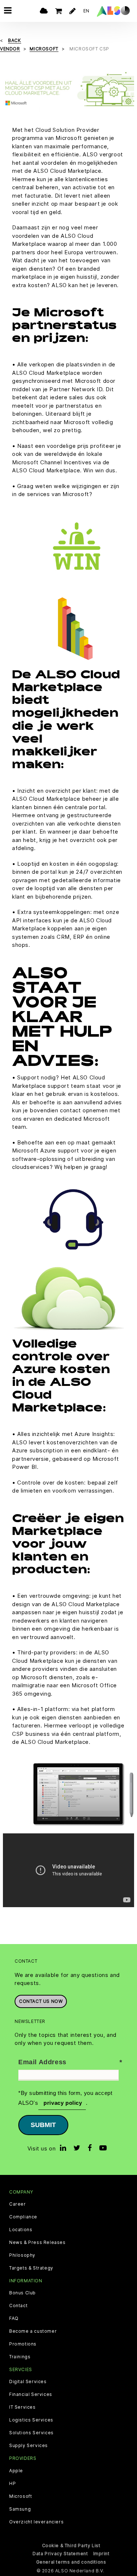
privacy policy (62, 2103)
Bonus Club (22, 2293)
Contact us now (41, 2001)
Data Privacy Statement (60, 2554)
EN (86, 11)
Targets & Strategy (31, 2268)
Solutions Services (31, 2433)
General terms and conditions (71, 2562)
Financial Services (31, 2394)
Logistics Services (31, 2420)
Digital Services (28, 2382)
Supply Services (28, 2446)
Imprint (101, 2554)
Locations (21, 2230)
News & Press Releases (37, 2242)
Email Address (42, 2062)
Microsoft (20, 2496)
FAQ (14, 2318)
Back (14, 40)
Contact (18, 2306)
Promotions (23, 2344)
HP (12, 2484)
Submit (43, 2125)
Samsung (20, 2509)
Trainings (20, 2357)
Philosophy (22, 2255)
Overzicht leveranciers (36, 2522)
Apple (16, 2471)
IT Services (22, 2407)
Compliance (23, 2217)
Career (18, 2204)
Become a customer (33, 2331)
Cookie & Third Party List (71, 2545)
